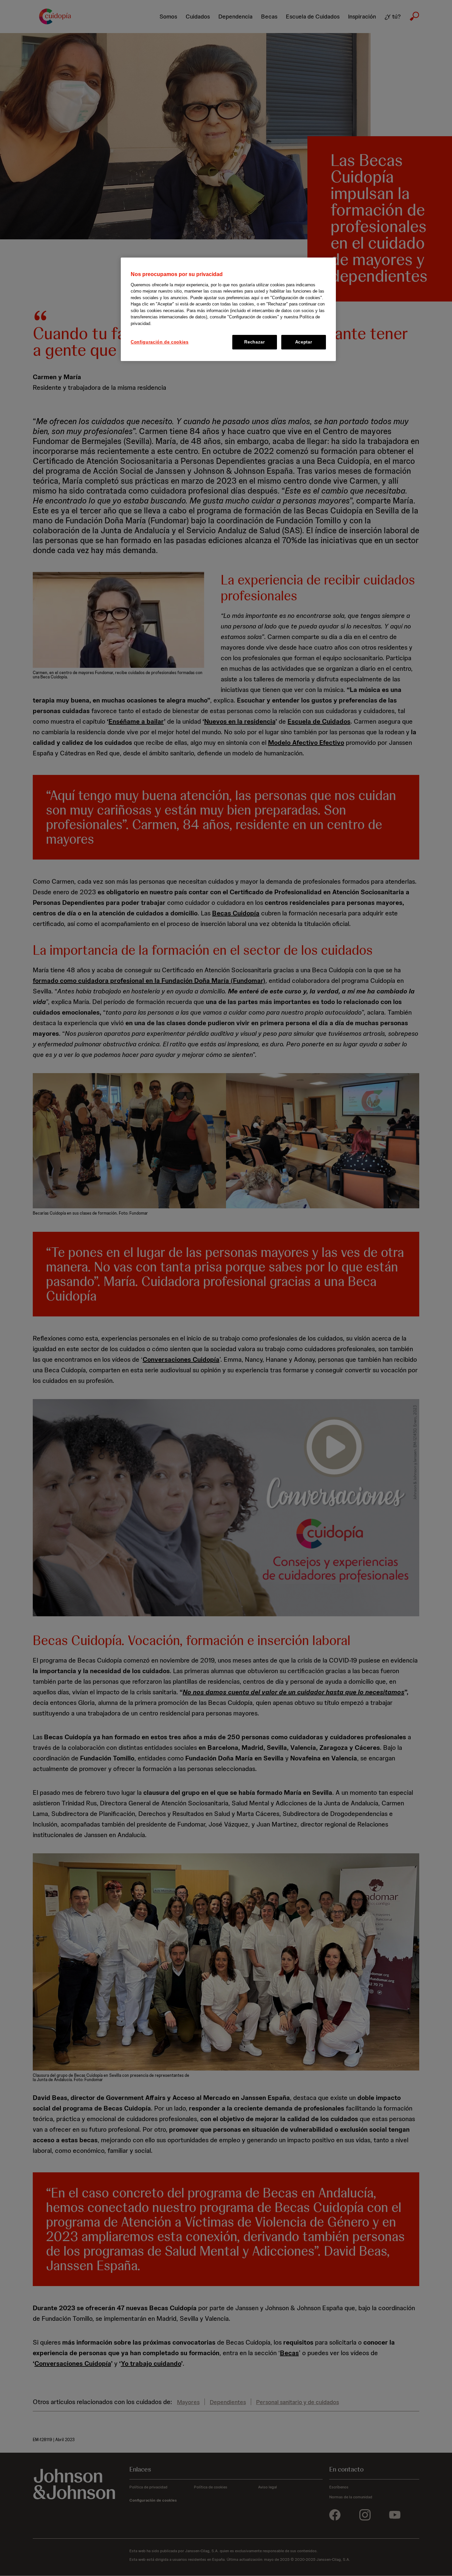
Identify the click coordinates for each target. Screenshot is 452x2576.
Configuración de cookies (160, 342)
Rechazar (254, 342)
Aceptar (304, 342)
